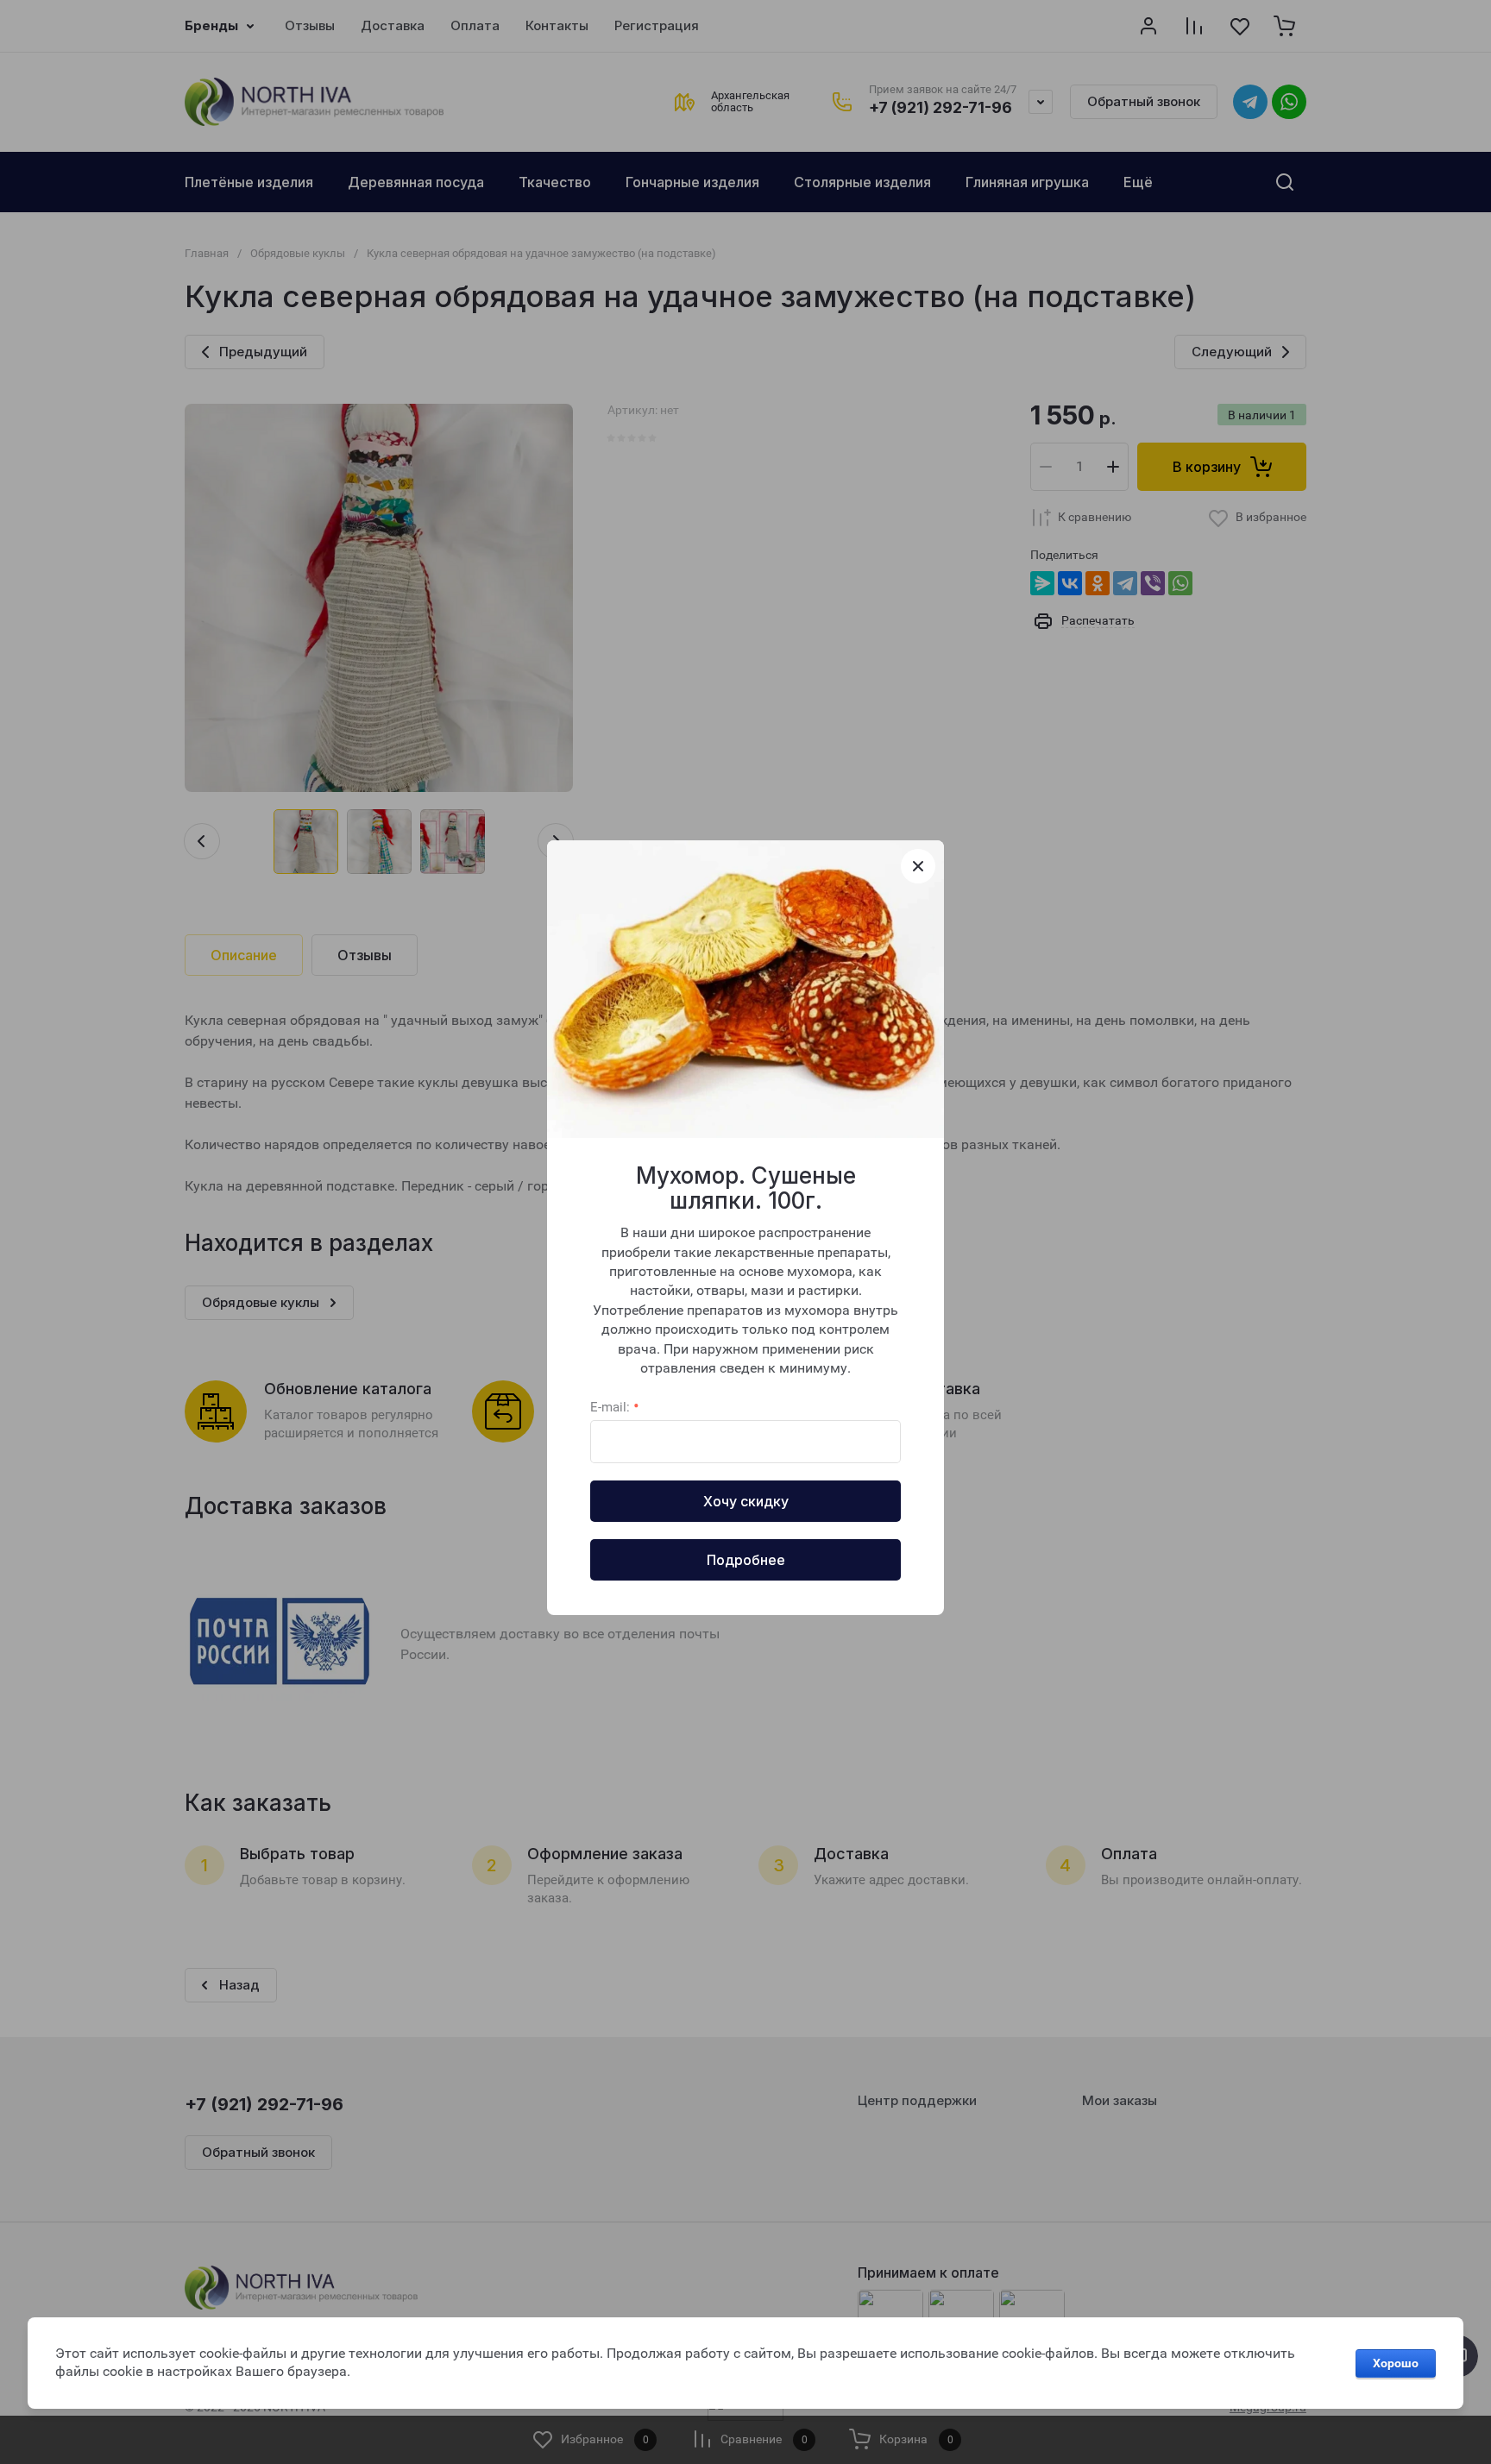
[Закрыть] (918, 866)
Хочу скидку (746, 1501)
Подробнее (746, 1560)
